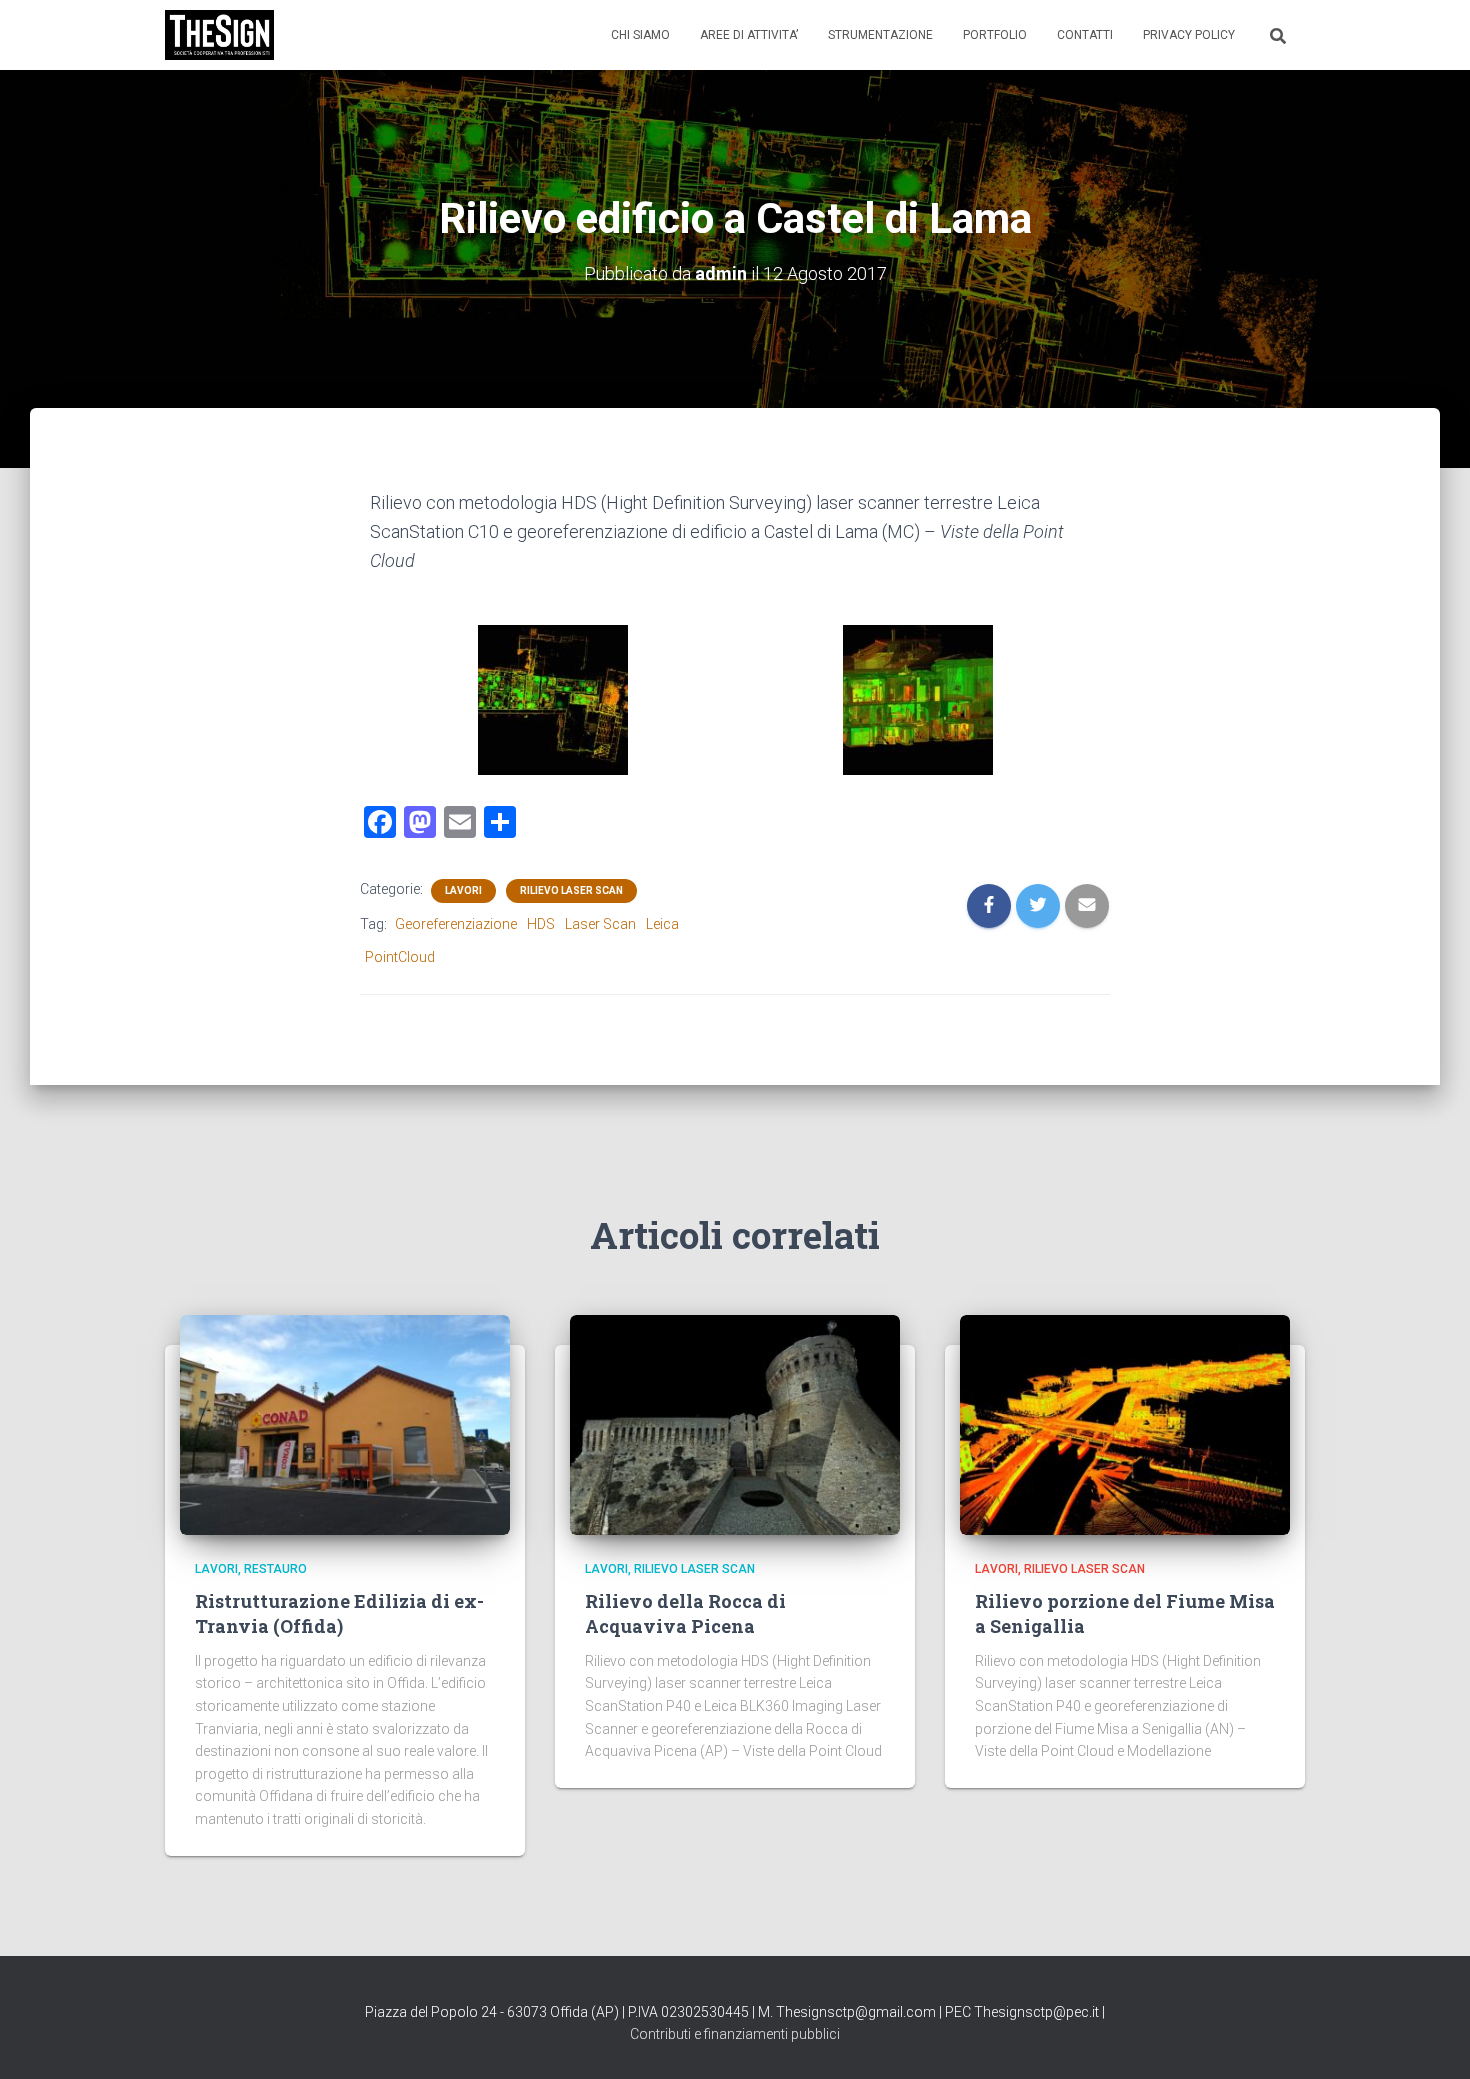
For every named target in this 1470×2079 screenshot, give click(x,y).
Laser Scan (600, 924)
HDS (541, 924)
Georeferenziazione (456, 924)
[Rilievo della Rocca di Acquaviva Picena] (735, 1424)
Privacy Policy (1189, 35)
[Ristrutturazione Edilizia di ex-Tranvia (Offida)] (345, 1424)
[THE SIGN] (219, 35)
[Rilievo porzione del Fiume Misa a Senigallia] (1125, 1424)
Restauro (275, 1569)
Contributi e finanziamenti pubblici (735, 2034)
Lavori (463, 890)
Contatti (1085, 35)
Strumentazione (880, 35)
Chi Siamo (640, 35)
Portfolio (995, 35)
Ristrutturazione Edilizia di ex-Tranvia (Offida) (339, 1613)
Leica (662, 924)
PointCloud (400, 957)
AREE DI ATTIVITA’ (749, 35)
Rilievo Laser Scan (571, 890)
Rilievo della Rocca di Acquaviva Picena (685, 1613)
